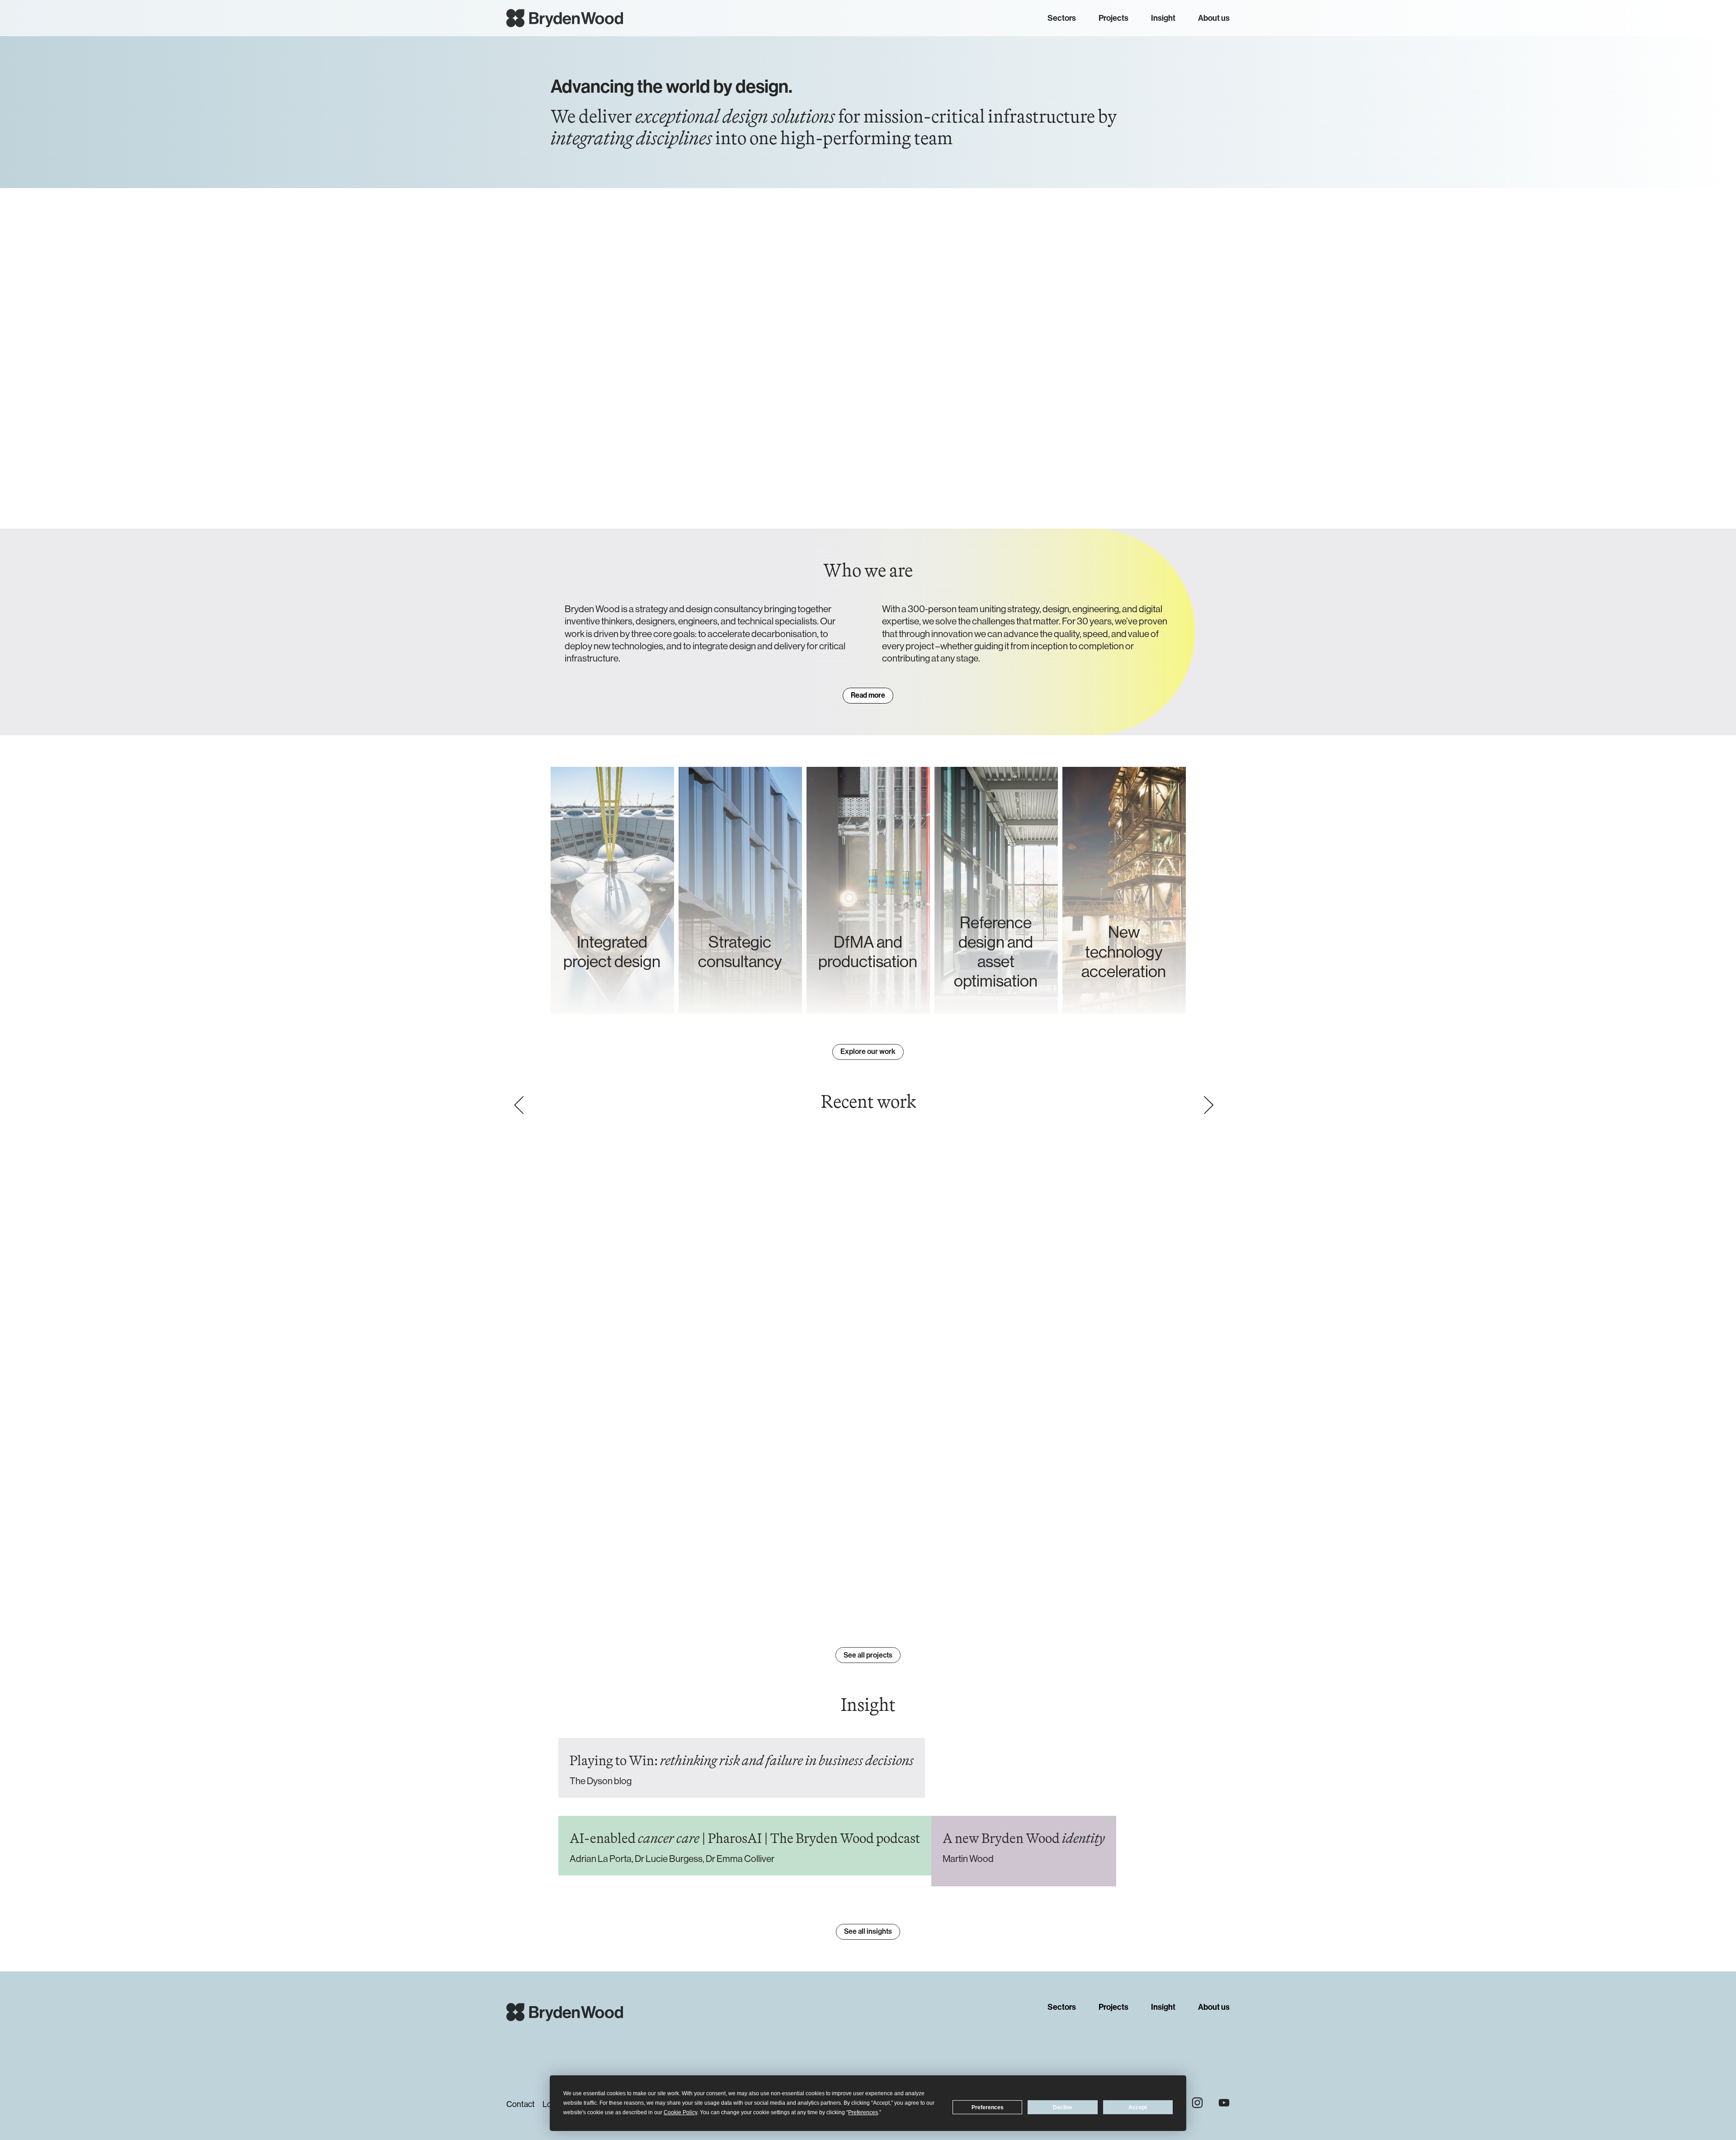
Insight (1163, 18)
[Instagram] (1197, 2103)
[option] (864, 1372)
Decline (1063, 2107)
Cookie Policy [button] (680, 2112)
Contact (521, 2104)
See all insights (868, 1931)
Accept (1138, 2107)
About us (1214, 18)
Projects (1113, 18)
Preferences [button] (863, 2112)
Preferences (988, 2107)
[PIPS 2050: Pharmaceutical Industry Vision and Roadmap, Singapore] (864, 1368)
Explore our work (868, 1051)
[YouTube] (1224, 2103)
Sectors (1062, 18)
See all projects (868, 1655)
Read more (868, 695)
